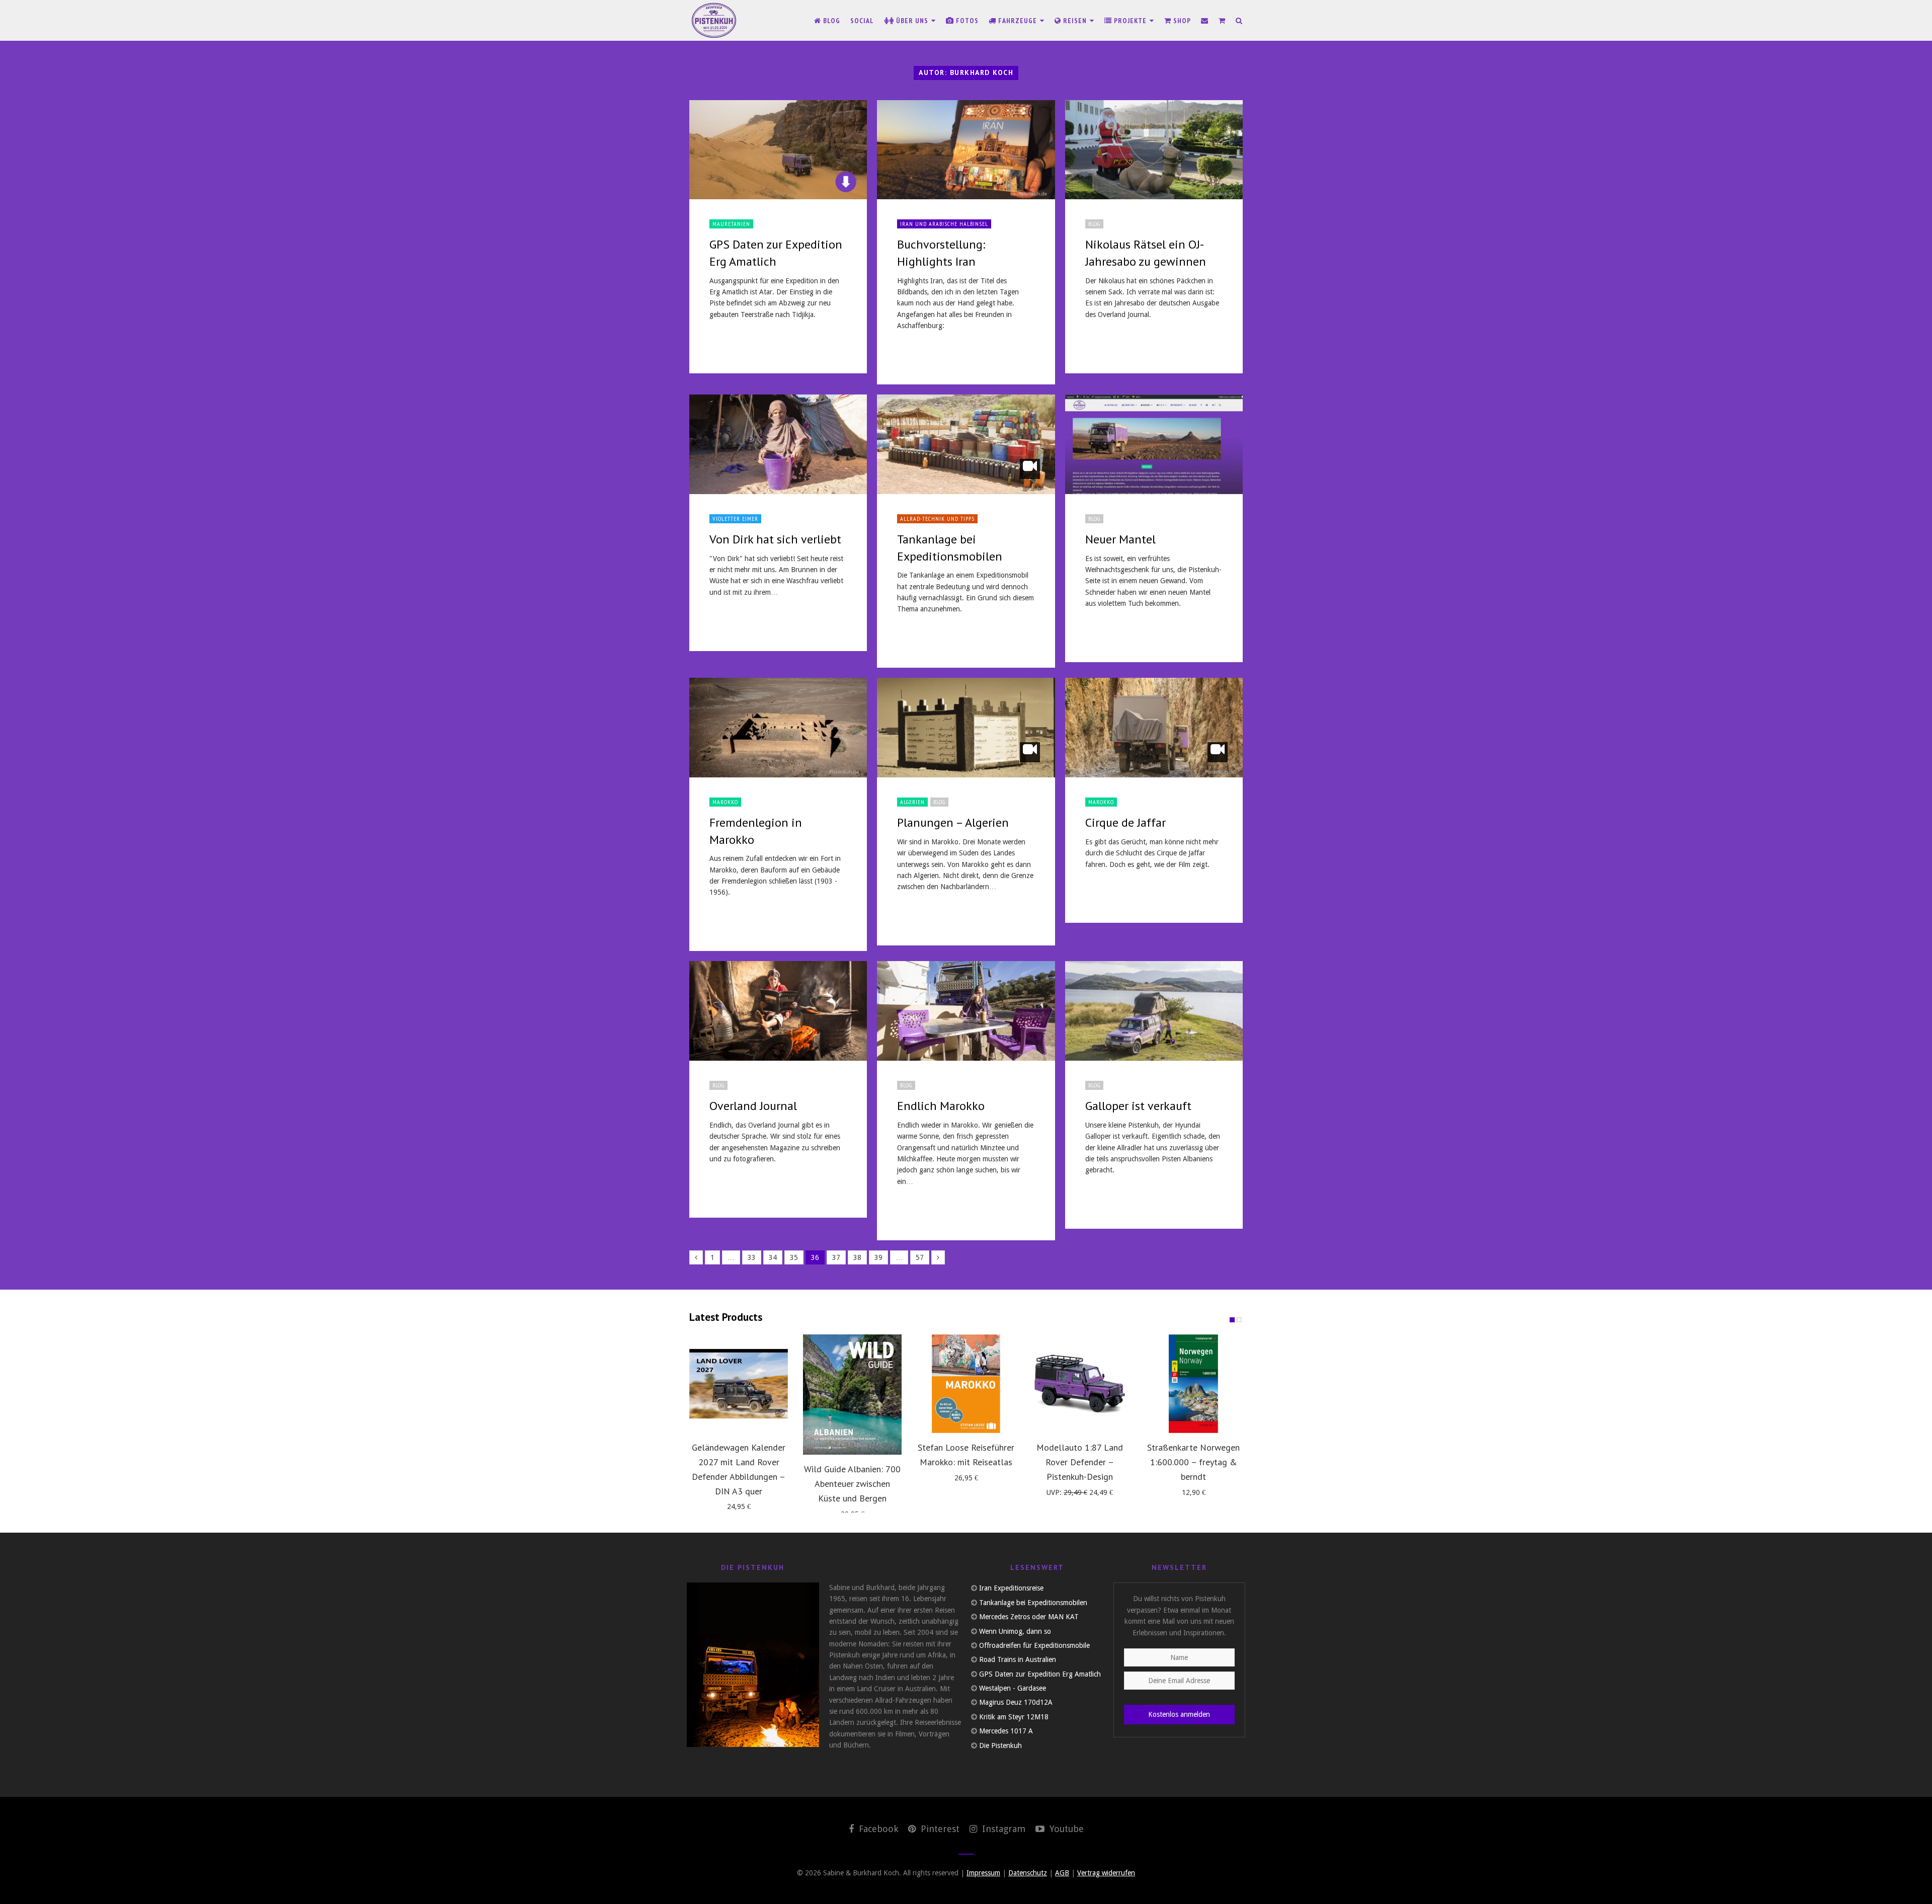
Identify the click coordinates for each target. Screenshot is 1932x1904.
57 (920, 1257)
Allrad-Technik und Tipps (937, 519)
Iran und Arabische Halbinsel (944, 224)
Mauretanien (731, 224)
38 (857, 1257)
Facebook (877, 1829)
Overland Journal (753, 1106)
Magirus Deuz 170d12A (1016, 1702)
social (862, 21)
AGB (1062, 1873)
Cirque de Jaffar (1125, 822)
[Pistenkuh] (714, 20)
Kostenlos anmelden (1179, 1714)
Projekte (1130, 21)
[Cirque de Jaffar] (1154, 728)
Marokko (725, 802)
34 (773, 1257)
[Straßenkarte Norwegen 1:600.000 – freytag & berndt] (1193, 1384)
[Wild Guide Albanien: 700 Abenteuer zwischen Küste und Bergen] (852, 1395)
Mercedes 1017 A (1006, 1731)
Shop (1181, 21)
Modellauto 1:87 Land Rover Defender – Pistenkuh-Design (1080, 1462)
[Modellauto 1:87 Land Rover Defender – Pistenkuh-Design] (1080, 1384)
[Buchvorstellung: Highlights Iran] (966, 150)
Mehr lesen (733, 344)
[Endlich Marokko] (966, 1011)
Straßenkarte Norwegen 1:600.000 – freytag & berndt (1193, 1462)
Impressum (983, 1873)
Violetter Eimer (735, 519)
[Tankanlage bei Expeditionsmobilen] (966, 444)
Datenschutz (1028, 1873)
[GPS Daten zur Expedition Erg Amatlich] (778, 150)
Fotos (966, 21)
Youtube (1065, 1829)
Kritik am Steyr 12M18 (1014, 1717)
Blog (831, 21)
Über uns (912, 21)
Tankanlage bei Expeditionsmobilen (1033, 1603)
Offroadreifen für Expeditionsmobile (1034, 1645)
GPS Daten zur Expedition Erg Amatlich (1040, 1674)
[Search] (1239, 21)
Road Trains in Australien (1018, 1659)
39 (878, 1257)
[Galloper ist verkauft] (1154, 1011)
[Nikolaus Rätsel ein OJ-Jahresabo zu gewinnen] (1154, 150)
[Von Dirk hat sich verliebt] (778, 444)
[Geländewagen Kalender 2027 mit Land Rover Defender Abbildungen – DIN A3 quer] (739, 1384)
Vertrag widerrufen (1106, 1873)
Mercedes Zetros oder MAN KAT (1029, 1617)
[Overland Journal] (778, 1011)
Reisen (1075, 21)
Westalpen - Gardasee (1013, 1688)
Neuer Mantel (1120, 539)
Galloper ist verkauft (1138, 1106)
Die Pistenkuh (1000, 1746)
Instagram (1002, 1829)
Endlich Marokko (941, 1106)
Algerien (912, 802)
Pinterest (939, 1829)
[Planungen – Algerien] (966, 728)
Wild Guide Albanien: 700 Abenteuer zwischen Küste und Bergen (852, 1484)
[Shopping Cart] (1222, 21)
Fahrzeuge (1018, 21)
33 (752, 1257)
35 (794, 1257)
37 (836, 1257)
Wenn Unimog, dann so (1015, 1631)
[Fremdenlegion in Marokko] (778, 728)
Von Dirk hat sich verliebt (775, 539)
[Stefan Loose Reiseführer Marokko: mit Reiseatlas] (966, 1384)
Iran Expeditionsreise (1011, 1588)
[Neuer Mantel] (1154, 444)
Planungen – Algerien (953, 822)
